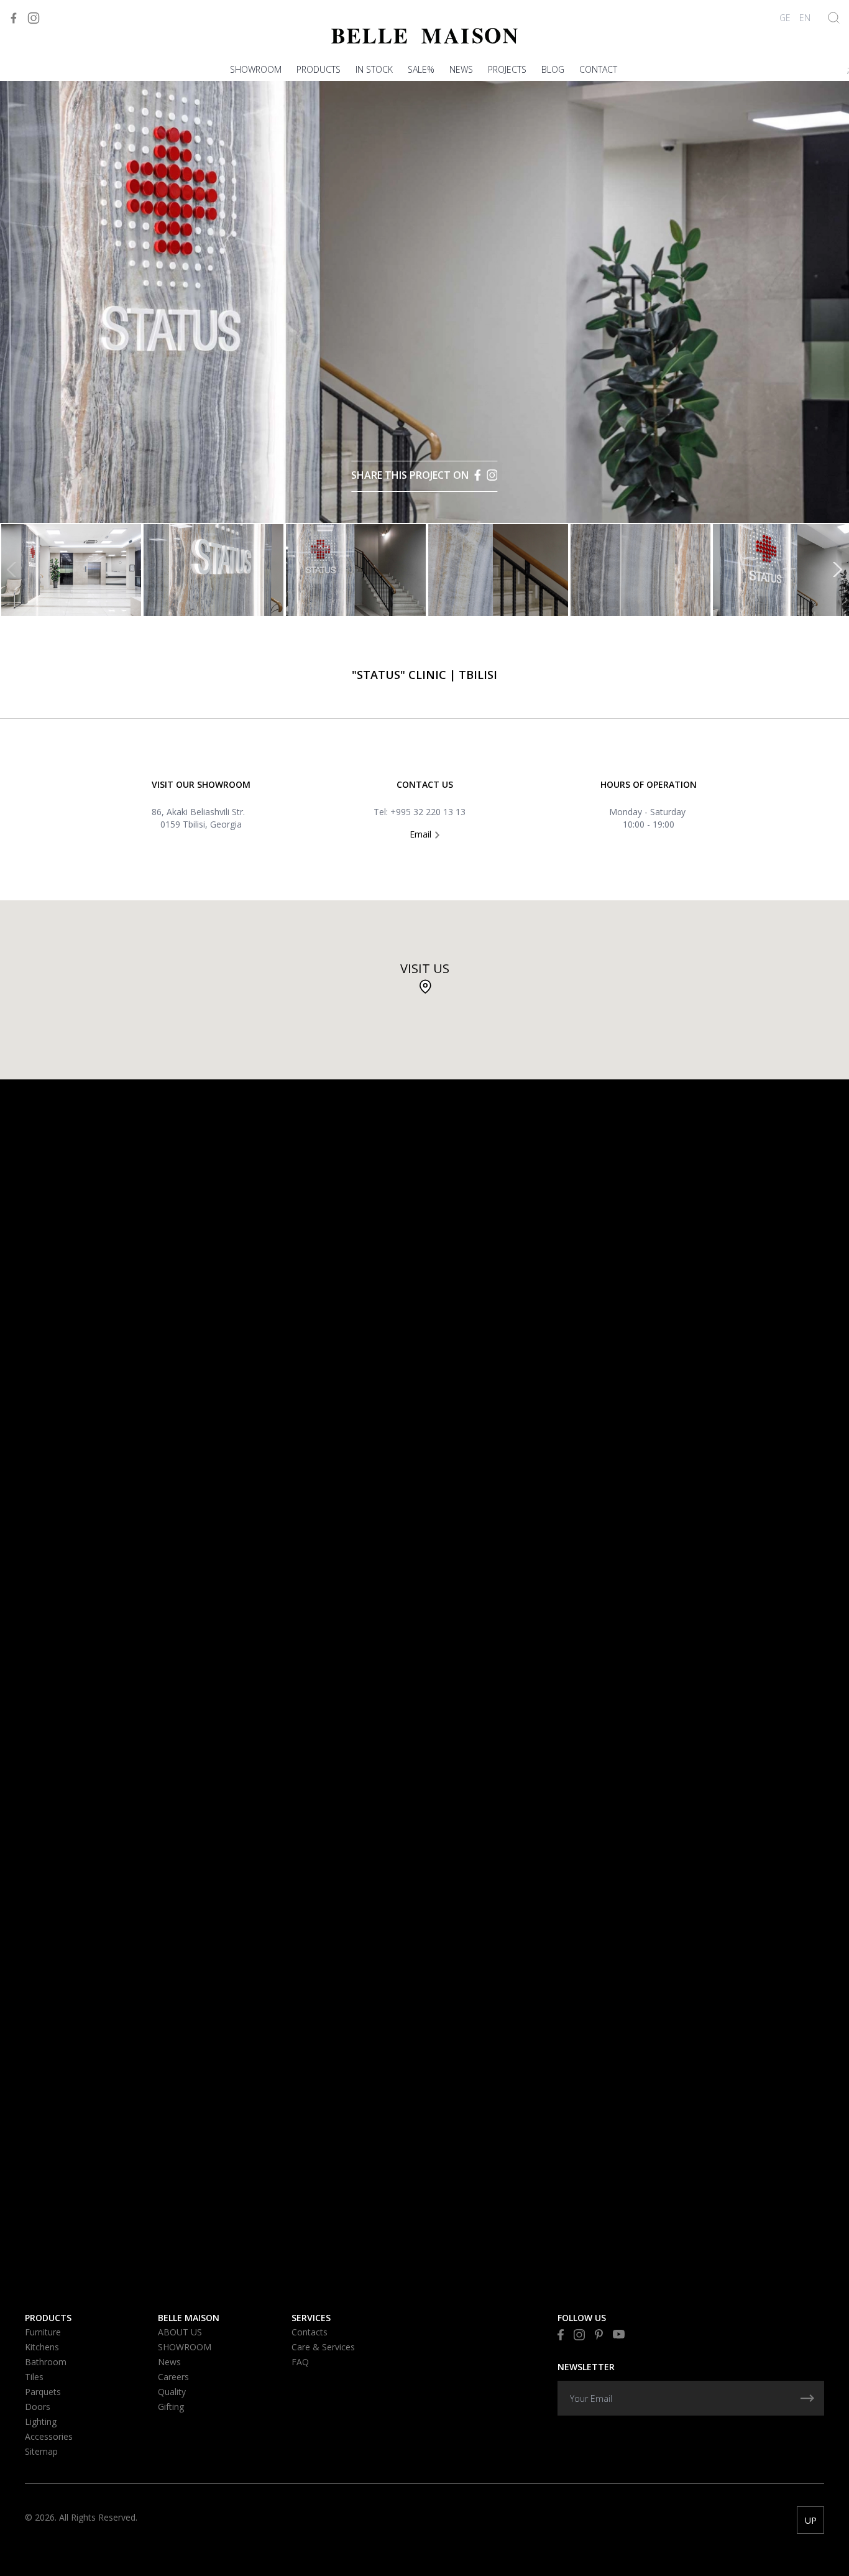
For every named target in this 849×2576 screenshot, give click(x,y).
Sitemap (41, 2451)
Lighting (41, 2421)
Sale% (421, 69)
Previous (12, 570)
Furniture (43, 2332)
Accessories (49, 2436)
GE (785, 18)
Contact (598, 69)
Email (422, 834)
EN (805, 18)
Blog (553, 69)
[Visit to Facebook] (14, 18)
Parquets (43, 2392)
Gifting (171, 2407)
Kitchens (42, 2347)
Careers (173, 2377)
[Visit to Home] (424, 36)
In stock (374, 69)
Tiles (34, 2377)
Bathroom (46, 2362)
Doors (38, 2407)
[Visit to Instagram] (34, 18)
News (461, 69)
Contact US (425, 784)
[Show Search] (834, 18)
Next (837, 570)
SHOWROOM (256, 69)
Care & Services (323, 2347)
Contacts (310, 2332)
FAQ (300, 2362)
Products (319, 69)
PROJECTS (507, 69)
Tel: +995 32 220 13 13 (420, 812)
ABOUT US (180, 2332)
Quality (172, 2392)
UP (811, 2520)
